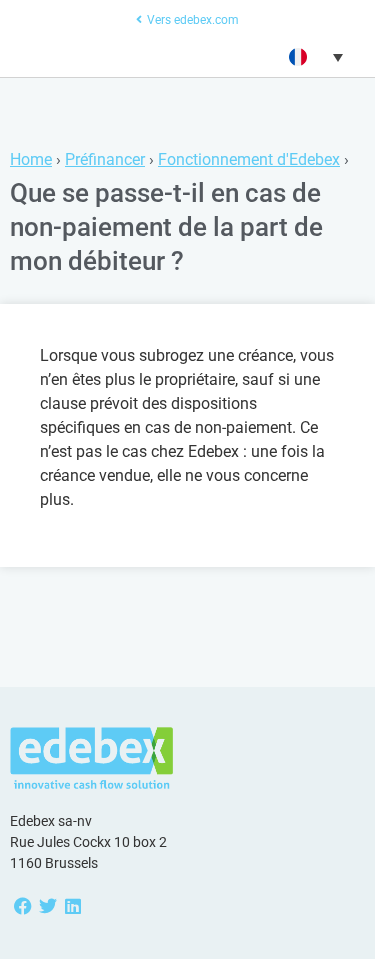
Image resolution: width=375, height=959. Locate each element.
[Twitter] (47, 905)
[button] (313, 57)
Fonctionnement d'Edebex (249, 159)
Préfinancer (105, 159)
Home (31, 159)
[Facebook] (22, 905)
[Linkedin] (72, 905)
